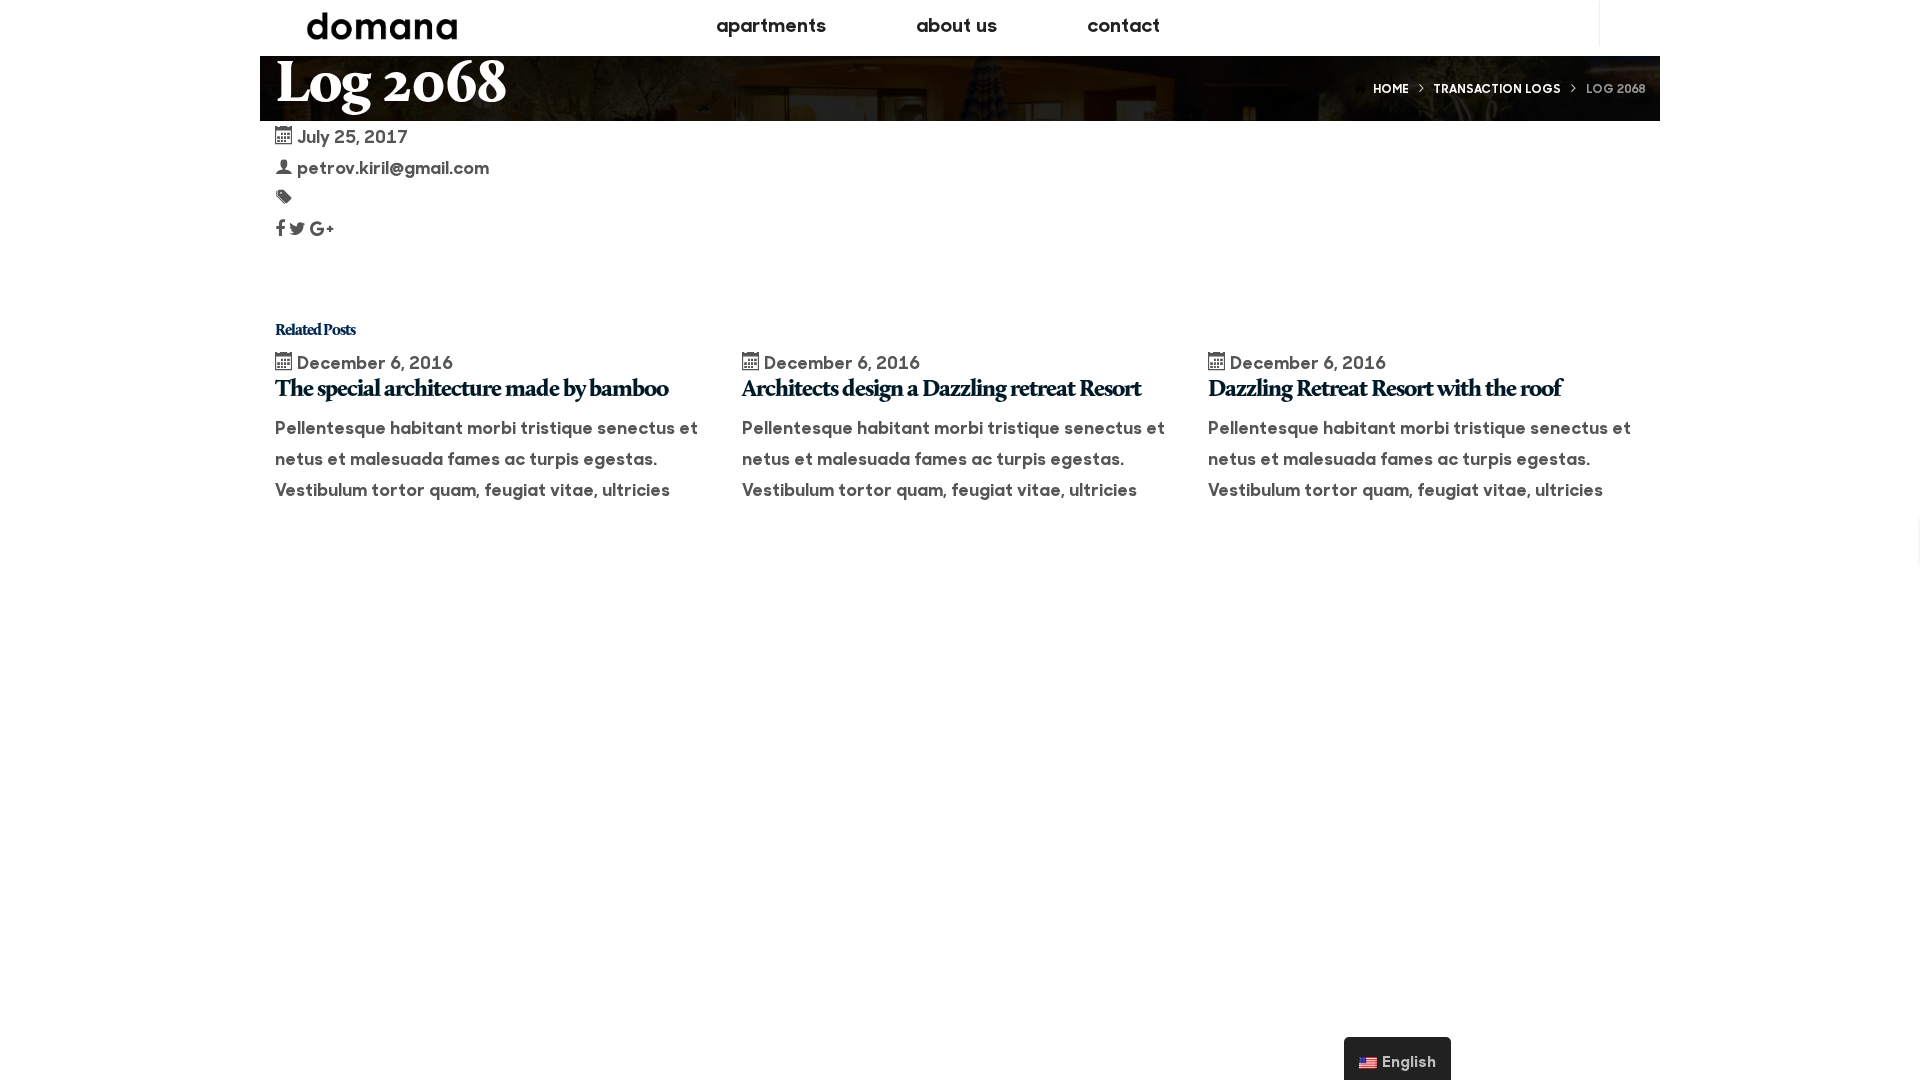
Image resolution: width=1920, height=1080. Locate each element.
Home (1391, 88)
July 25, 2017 (352, 135)
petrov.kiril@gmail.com (393, 166)
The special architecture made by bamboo (471, 390)
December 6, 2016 (375, 361)
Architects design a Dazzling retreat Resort (941, 390)
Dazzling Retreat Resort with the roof (1384, 390)
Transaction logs (1497, 88)
